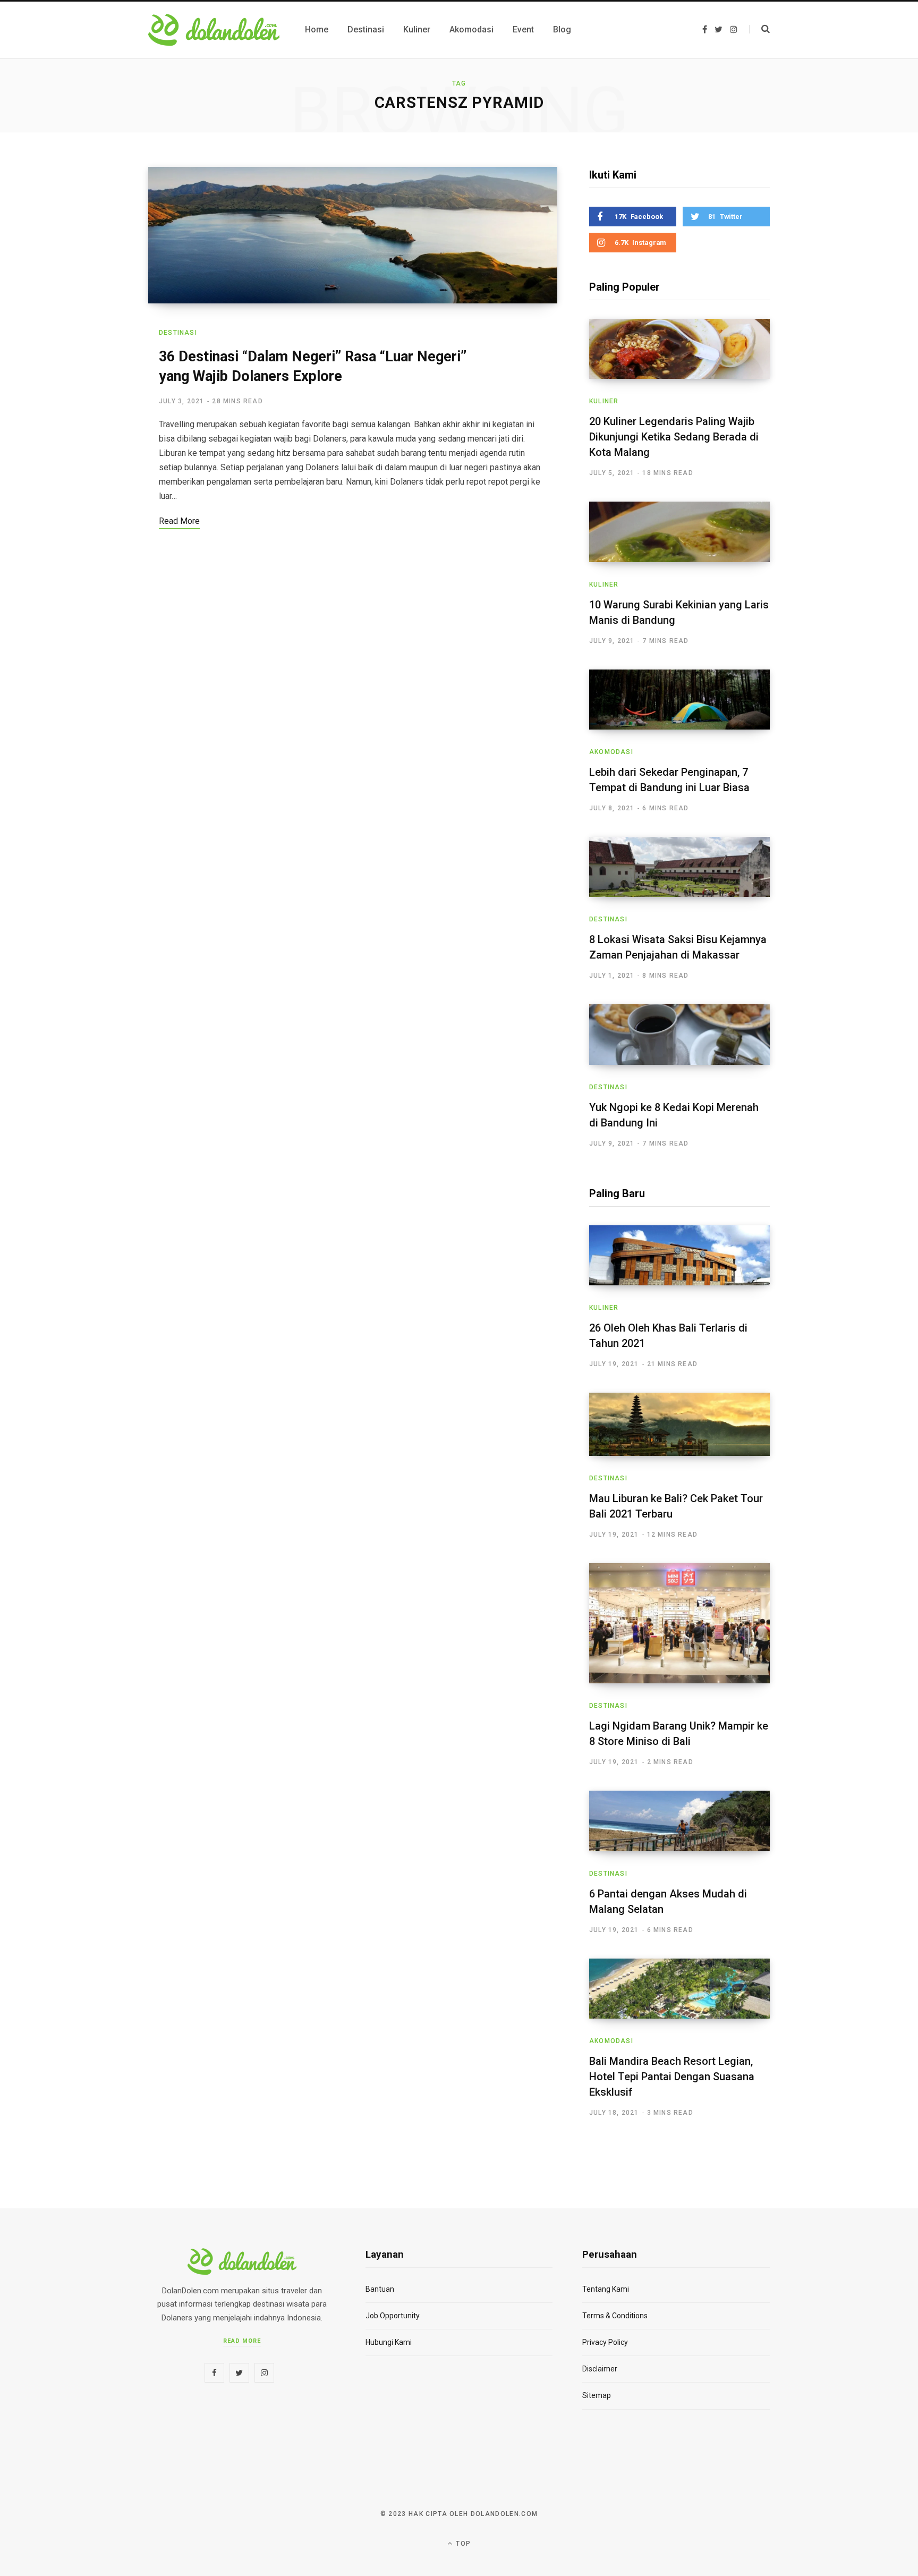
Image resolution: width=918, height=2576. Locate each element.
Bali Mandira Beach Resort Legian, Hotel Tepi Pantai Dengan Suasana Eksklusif (672, 2077)
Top (462, 2544)
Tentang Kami (606, 2289)
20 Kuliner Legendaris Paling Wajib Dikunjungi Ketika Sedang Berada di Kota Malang (674, 437)
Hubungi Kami (389, 2342)
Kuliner (604, 401)
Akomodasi (611, 752)
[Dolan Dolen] (214, 30)
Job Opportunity (393, 2316)
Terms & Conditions (615, 2316)
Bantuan (380, 2289)
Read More (242, 2341)
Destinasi (178, 333)
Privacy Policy (605, 2342)
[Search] (759, 29)
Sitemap (597, 2395)
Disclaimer (600, 2369)
